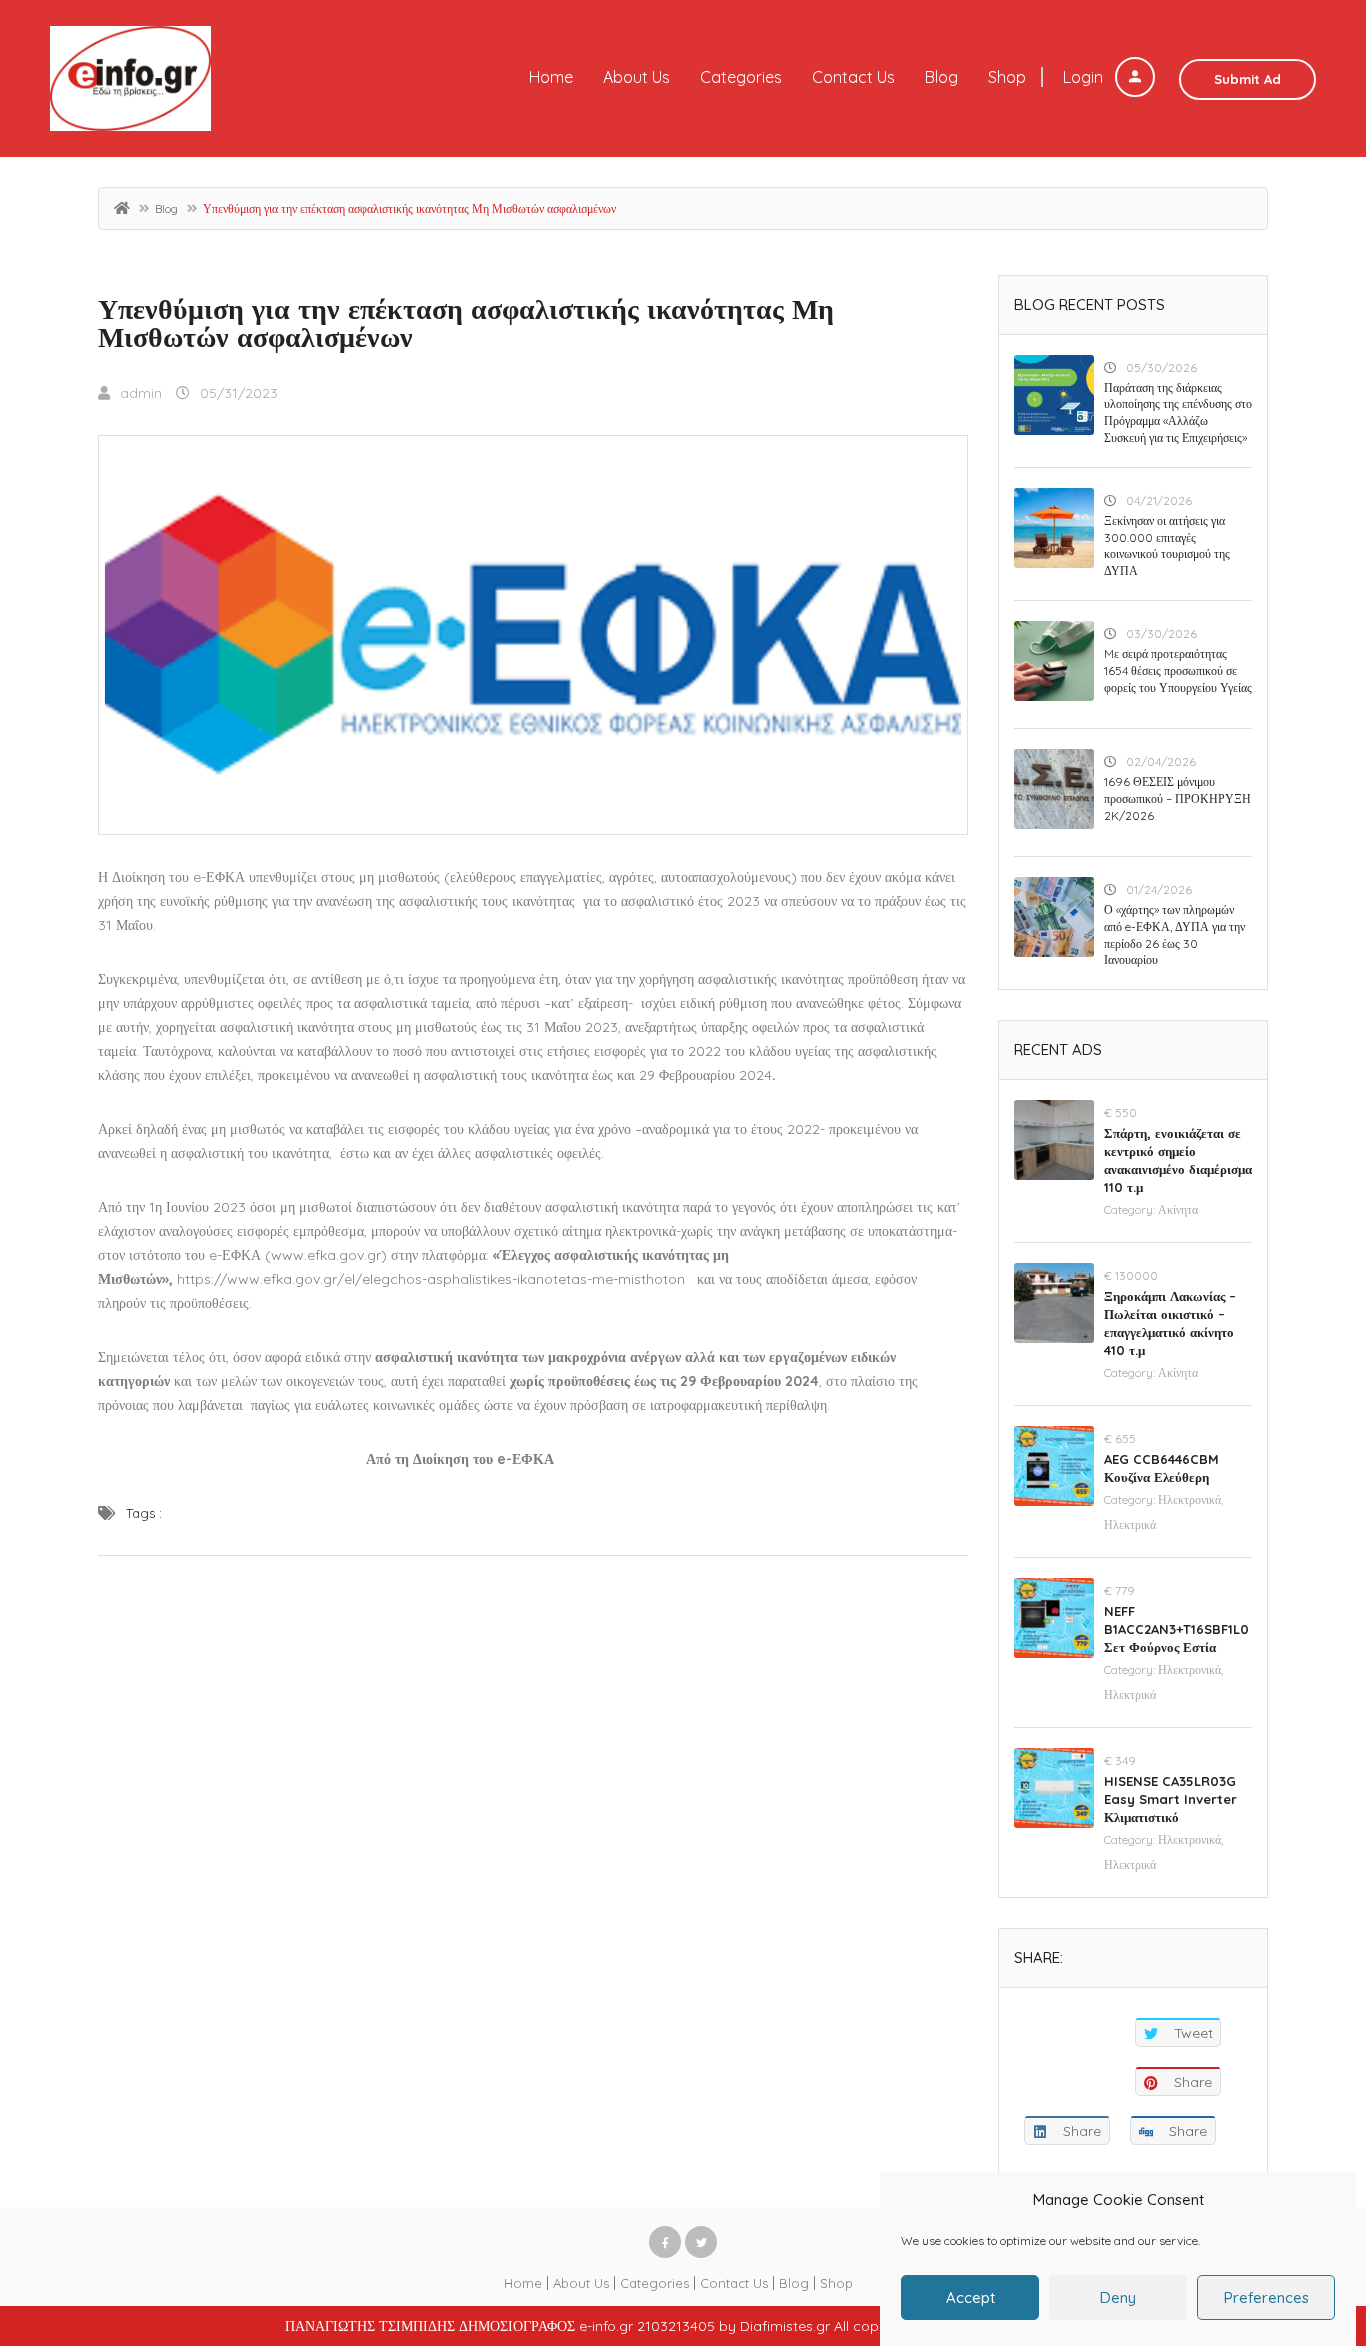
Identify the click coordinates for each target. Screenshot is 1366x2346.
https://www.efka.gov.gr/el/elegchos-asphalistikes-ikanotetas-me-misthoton (431, 1279)
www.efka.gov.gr (326, 1255)
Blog (941, 77)
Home (551, 77)
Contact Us (853, 77)
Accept (970, 2297)
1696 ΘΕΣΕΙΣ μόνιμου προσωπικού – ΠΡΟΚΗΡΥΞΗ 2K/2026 (1177, 798)
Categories (741, 77)
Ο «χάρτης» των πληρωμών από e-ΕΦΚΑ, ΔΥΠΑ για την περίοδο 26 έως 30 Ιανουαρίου (1174, 934)
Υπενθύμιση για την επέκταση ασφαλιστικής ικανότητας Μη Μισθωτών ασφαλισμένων (466, 322)
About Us (636, 77)
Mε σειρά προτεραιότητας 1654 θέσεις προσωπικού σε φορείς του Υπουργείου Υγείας (1178, 670)
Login (1085, 77)
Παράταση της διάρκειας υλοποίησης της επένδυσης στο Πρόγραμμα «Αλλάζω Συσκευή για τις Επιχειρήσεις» (1178, 412)
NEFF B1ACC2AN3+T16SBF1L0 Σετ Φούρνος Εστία (1176, 1629)
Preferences (1266, 2297)
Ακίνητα (1178, 1209)
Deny (1118, 2297)
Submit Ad (1247, 79)
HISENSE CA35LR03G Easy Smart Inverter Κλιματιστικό (1170, 1799)
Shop (1007, 77)
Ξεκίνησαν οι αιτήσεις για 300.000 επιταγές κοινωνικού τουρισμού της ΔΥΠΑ (1167, 545)
